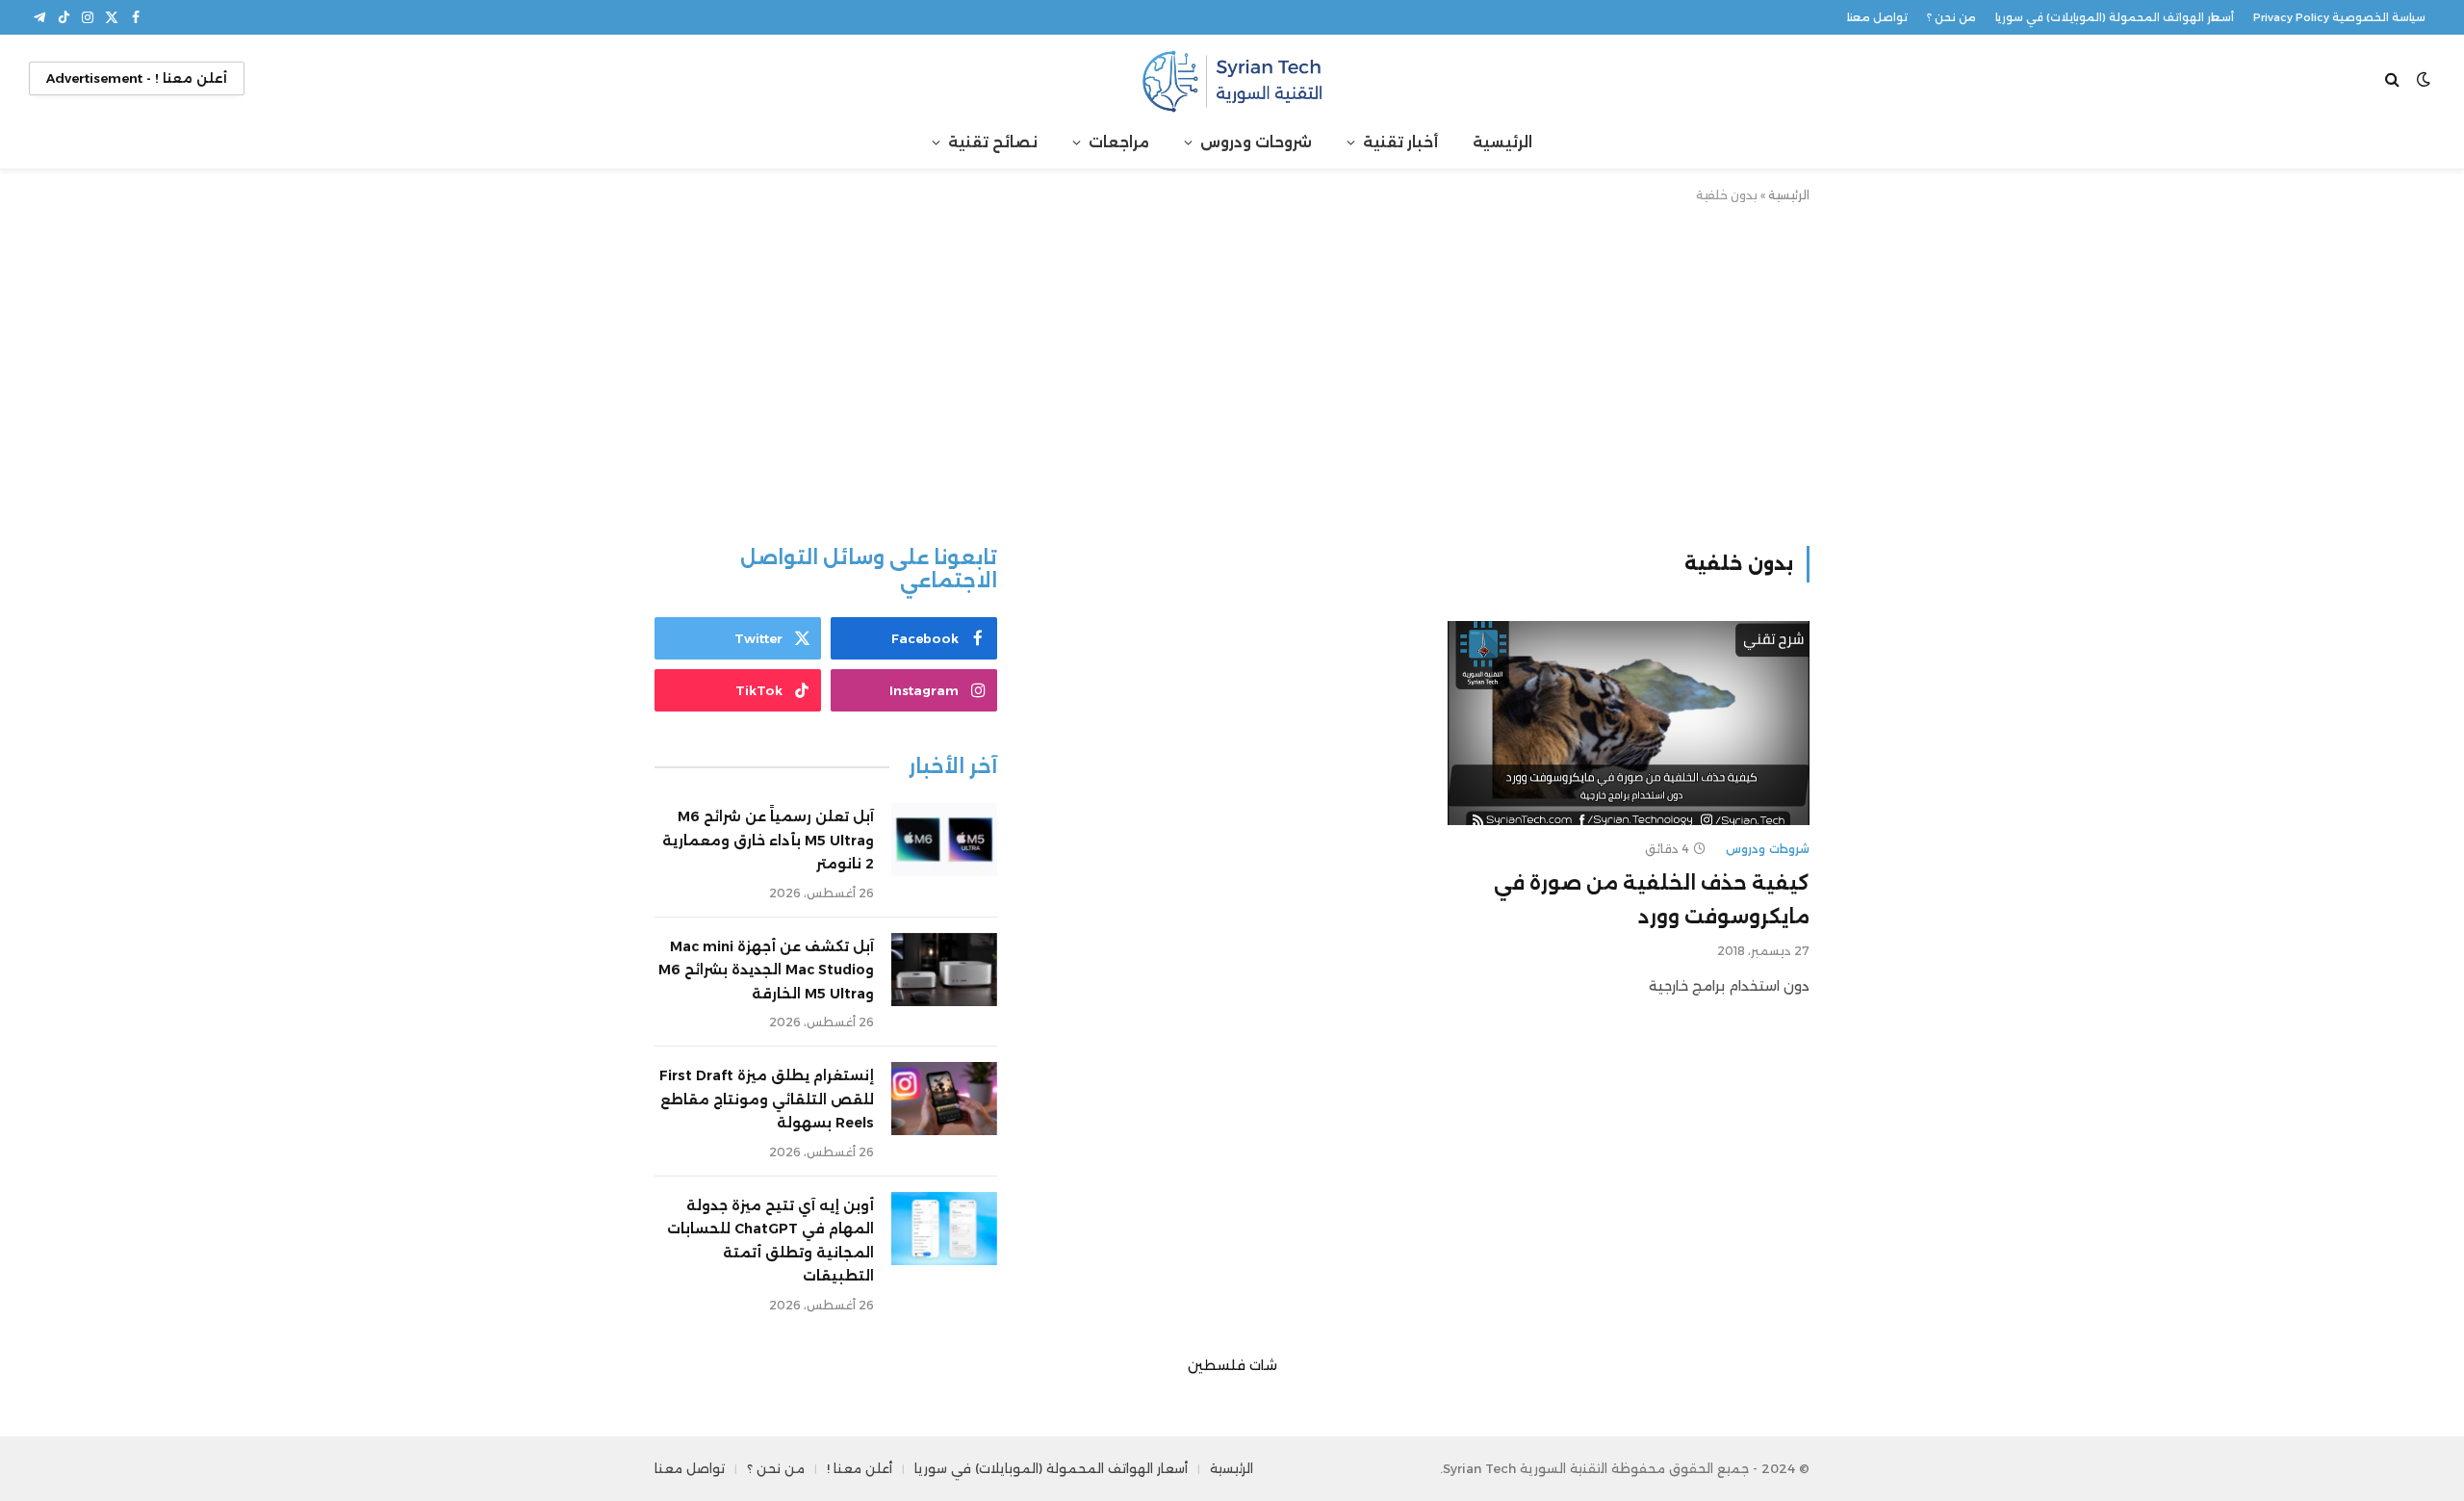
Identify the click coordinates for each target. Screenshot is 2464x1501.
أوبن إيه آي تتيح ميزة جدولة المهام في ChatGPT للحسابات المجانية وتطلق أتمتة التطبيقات (770, 1241)
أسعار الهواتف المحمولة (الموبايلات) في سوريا (2115, 17)
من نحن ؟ (1951, 17)
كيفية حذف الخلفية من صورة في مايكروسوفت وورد (1652, 900)
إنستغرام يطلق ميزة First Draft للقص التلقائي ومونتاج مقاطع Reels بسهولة (767, 1099)
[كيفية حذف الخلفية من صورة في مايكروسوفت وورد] (1629, 723)
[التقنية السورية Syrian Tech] (1232, 78)
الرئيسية (1502, 142)
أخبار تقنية (1400, 142)
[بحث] (2394, 78)
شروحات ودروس (1256, 142)
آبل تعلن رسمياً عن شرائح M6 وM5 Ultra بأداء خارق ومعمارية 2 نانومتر (768, 840)
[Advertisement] (1232, 371)
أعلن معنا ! (860, 1468)
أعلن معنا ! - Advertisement (137, 78)
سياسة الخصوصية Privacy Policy (2339, 17)
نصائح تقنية (993, 142)
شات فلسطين (1232, 1365)
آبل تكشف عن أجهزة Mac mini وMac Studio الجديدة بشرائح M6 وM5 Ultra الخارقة (766, 970)
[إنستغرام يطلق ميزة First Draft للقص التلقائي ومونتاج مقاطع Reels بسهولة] (944, 1099)
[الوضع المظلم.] (2424, 79)
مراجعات (1119, 142)
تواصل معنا (1877, 17)
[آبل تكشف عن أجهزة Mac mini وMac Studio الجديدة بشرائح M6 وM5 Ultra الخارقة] (944, 970)
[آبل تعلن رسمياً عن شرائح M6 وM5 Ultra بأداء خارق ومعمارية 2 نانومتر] (944, 840)
